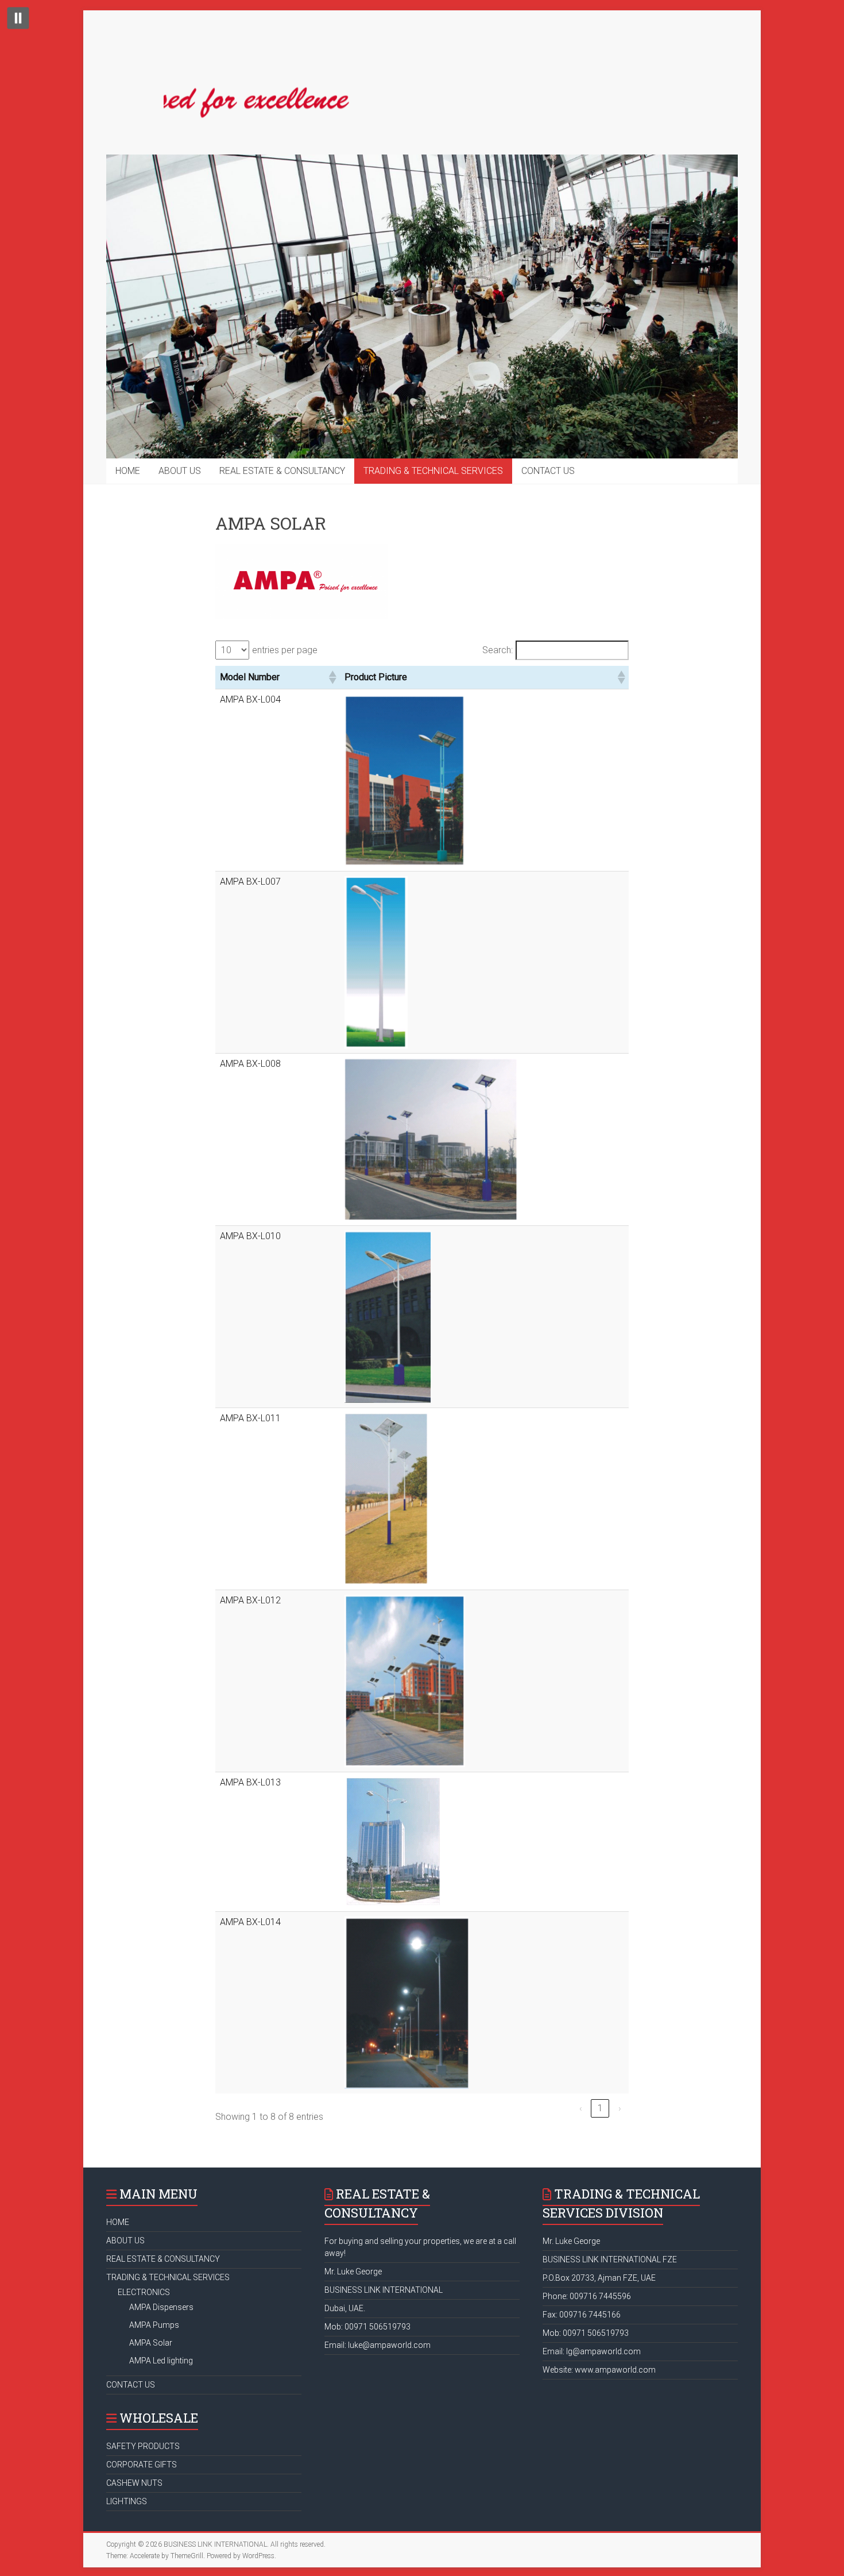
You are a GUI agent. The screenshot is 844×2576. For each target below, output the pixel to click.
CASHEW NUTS (134, 2483)
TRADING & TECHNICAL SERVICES (433, 471)
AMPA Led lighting (161, 2361)
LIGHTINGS (127, 2501)
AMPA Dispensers (161, 2307)
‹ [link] (581, 2108)
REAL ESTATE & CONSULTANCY (282, 471)
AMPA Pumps (154, 2325)
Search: (498, 650)
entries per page (285, 650)
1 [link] (600, 2108)
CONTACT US (548, 471)
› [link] (620, 2108)
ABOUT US (180, 471)
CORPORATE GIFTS (142, 2465)
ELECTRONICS (144, 2292)
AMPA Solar (151, 2343)
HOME (128, 471)
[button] (332, 677)
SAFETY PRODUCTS (143, 2446)
